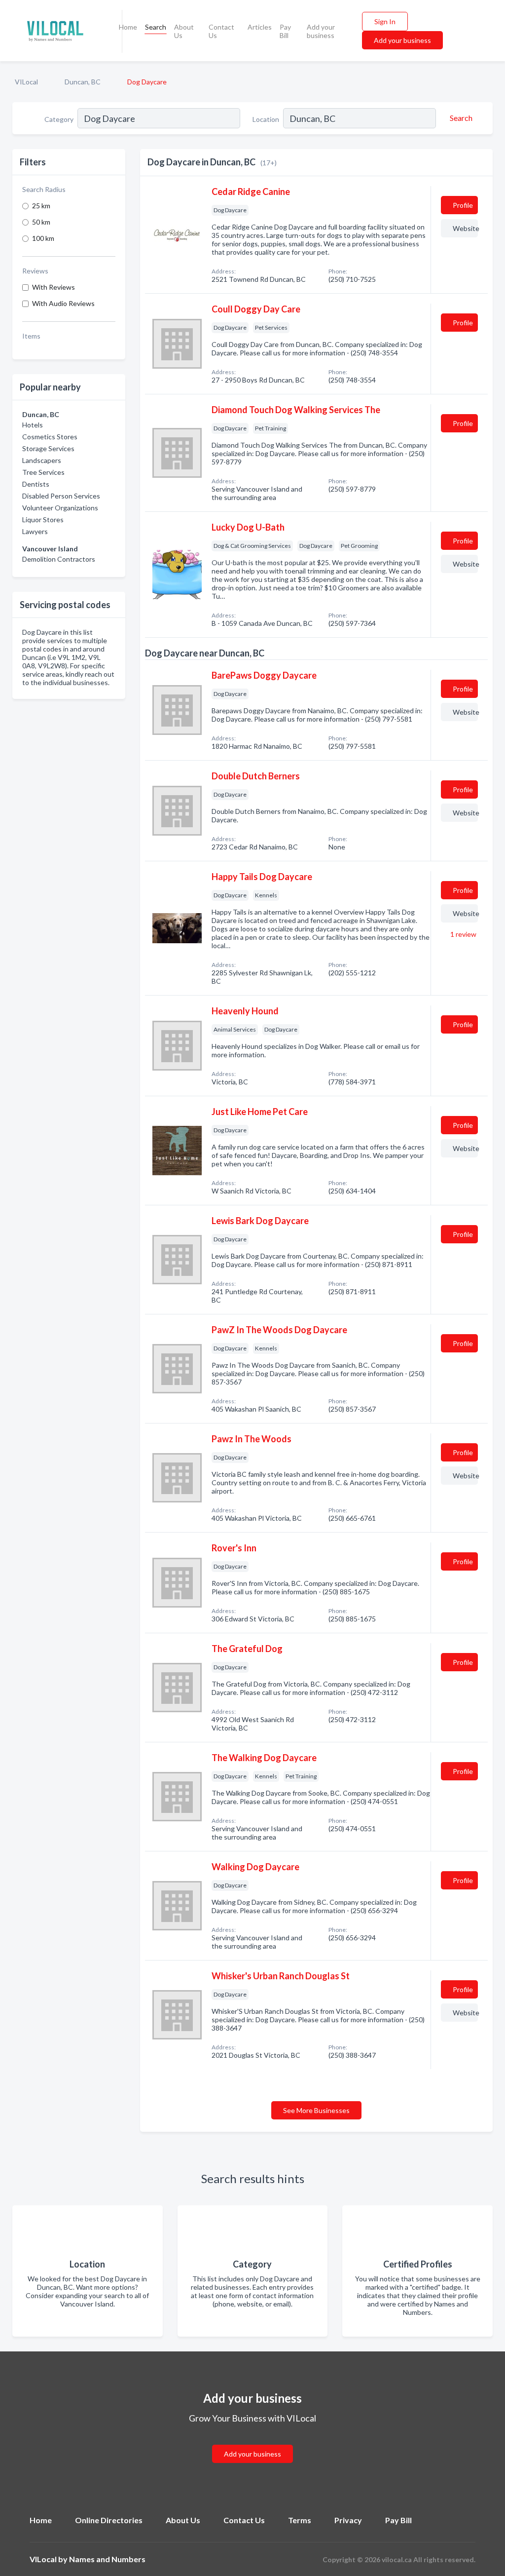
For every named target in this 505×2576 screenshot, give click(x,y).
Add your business (321, 31)
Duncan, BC (83, 82)
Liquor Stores (43, 519)
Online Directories (109, 2520)
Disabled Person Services (61, 496)
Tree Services (43, 472)
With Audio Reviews (63, 303)
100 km (43, 238)
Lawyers (35, 531)
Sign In (385, 21)
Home (128, 27)
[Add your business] (252, 2442)
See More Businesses (316, 2110)
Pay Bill (285, 31)
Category (59, 119)
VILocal (26, 82)
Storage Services (48, 448)
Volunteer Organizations (60, 508)
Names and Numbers (107, 2559)
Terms (300, 2520)
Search (156, 27)
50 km (41, 222)
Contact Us (221, 31)
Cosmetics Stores (50, 437)
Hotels (33, 425)
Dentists (36, 484)
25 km (41, 206)
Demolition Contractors (59, 559)
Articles (260, 27)
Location (266, 119)
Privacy (348, 2520)
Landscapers (42, 460)
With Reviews (54, 287)
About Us (184, 31)
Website (465, 228)
